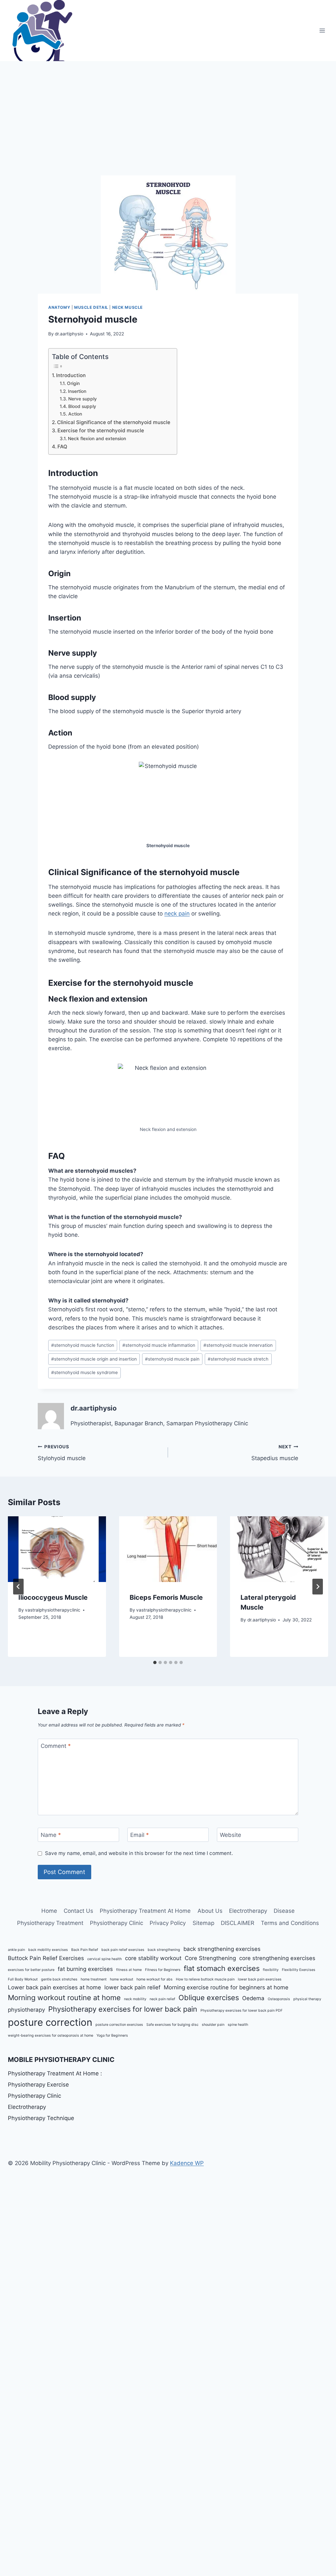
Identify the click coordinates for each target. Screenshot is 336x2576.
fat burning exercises (85, 1969)
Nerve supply (83, 399)
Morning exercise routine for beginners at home (226, 1987)
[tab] (155, 1662)
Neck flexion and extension (97, 439)
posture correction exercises (119, 2025)
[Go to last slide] (18, 1587)
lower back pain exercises (260, 1979)
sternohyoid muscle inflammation (159, 1345)
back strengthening (164, 1950)
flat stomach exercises (222, 1968)
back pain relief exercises (123, 1950)
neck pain (177, 914)
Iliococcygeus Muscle (53, 1597)
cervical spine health (105, 1959)
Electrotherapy (248, 1911)
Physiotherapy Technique (41, 2118)
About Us (210, 1911)
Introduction (71, 375)
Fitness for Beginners (163, 1970)
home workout (122, 1979)
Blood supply (82, 406)
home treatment (94, 1979)
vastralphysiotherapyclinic (53, 1610)
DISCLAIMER (238, 1923)
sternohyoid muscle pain (172, 1359)
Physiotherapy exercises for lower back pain (123, 2009)
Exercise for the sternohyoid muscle (101, 430)
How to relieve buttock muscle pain (205, 1979)
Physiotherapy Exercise (38, 2085)
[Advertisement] (168, 110)
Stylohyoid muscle (62, 1453)
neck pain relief (162, 1999)
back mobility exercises (48, 1950)
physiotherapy (26, 2010)
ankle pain (16, 1950)
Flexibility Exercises (299, 1970)
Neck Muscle (128, 307)
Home (49, 1911)
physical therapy (307, 1999)
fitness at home (129, 1970)
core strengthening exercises (277, 1958)
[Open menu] (322, 30)
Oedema (253, 1998)
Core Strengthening (210, 1958)
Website (231, 1835)
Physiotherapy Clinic (116, 1923)
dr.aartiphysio (69, 334)
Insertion (77, 391)
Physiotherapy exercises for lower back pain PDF (241, 2011)
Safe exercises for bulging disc (172, 2025)
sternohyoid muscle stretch (238, 1359)
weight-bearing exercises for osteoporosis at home (51, 2035)
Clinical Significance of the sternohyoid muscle (114, 422)
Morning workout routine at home (64, 1998)
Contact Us (78, 1911)
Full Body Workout (23, 1979)
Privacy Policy (168, 1923)
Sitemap (203, 1923)
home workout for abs (155, 1979)
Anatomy (59, 307)
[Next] (318, 1587)
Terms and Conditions (290, 1923)
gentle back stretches (59, 1979)
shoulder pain (213, 2025)
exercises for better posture (31, 1970)
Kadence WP (187, 2163)
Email (140, 1835)
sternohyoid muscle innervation (238, 1345)
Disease (284, 1911)
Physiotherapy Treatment (50, 1923)
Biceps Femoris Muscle (166, 1597)
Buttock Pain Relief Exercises (46, 1958)
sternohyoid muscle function (83, 1345)
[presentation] (57, 1549)
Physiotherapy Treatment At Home (145, 1911)
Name (51, 1835)
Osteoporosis (279, 1999)
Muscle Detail (91, 307)
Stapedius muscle (275, 1453)
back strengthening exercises (222, 1949)
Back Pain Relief (85, 1950)
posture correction (50, 2022)
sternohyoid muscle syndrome (84, 1372)
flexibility (271, 1970)
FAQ (62, 447)
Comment (56, 1746)
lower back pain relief (132, 1987)
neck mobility (135, 1999)
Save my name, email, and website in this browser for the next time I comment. (139, 1853)
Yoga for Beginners (112, 2035)
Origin (73, 383)
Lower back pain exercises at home (54, 1987)
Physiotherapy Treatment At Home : (55, 2073)
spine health (238, 2025)
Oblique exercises (209, 1998)
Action (75, 414)
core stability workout (153, 1958)
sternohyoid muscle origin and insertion (94, 1359)
